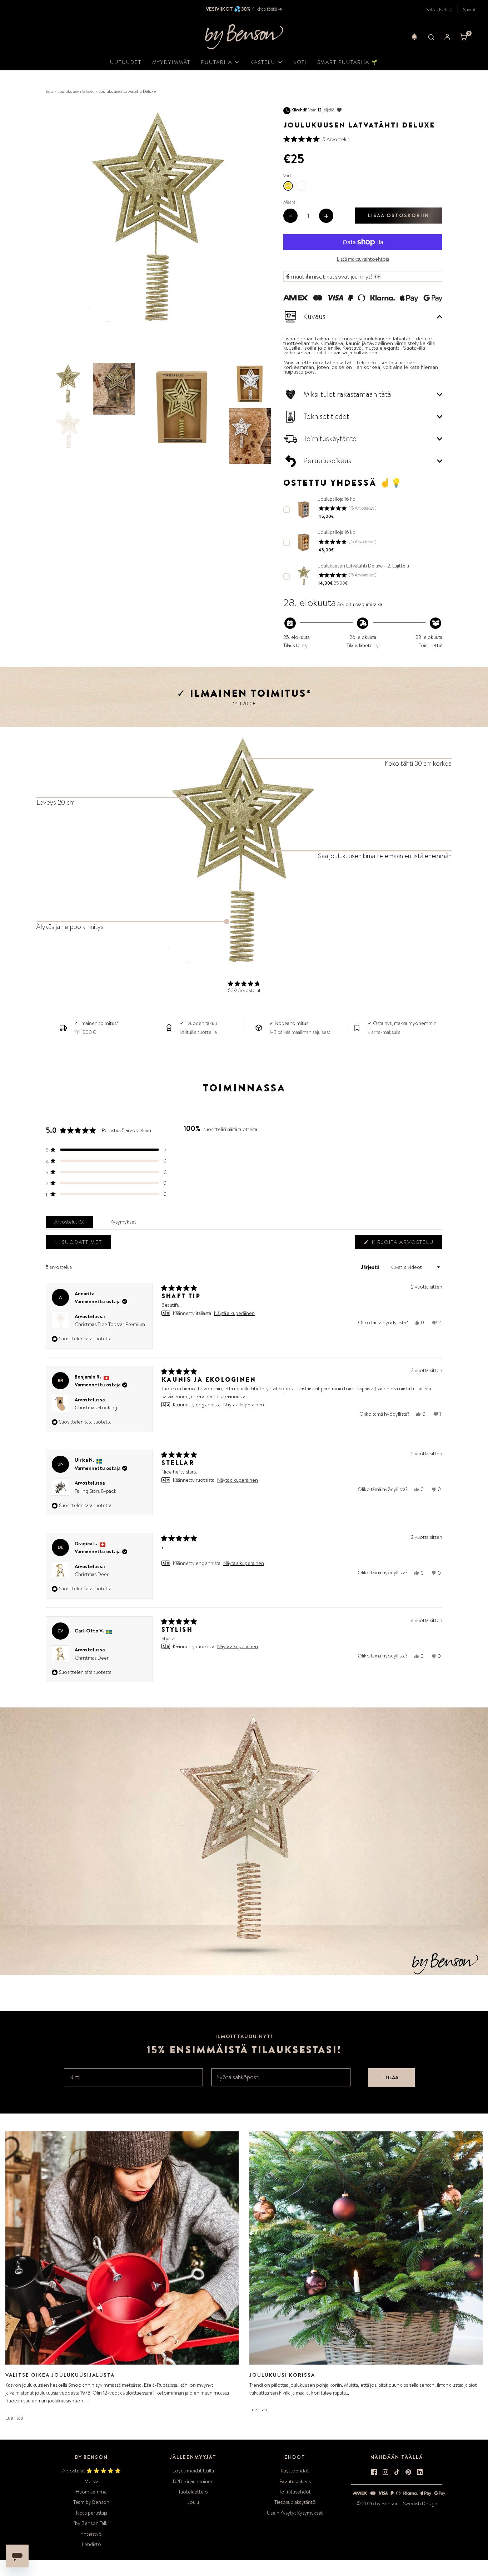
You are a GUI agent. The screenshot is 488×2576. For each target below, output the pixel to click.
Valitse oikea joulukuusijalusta (60, 2375)
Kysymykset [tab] (125, 1223)
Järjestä (371, 1267)
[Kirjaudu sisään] (447, 37)
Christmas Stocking (96, 1407)
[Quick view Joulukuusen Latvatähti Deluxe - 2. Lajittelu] (304, 576)
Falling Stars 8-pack (96, 1491)
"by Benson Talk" (91, 2523)
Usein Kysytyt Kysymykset (295, 2513)
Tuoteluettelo (193, 2492)
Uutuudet (126, 62)
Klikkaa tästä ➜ (266, 9)
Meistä (91, 2481)
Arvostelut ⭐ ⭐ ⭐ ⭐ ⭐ (91, 2471)
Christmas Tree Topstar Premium (110, 1324)
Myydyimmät (171, 62)
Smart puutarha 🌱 (348, 62)
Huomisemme (91, 2492)
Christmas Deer (92, 1574)
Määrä (289, 202)
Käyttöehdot (295, 2471)
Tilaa (392, 2077)
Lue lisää (14, 2418)
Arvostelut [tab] (71, 1223)
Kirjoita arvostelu (404, 1244)
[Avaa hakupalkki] (431, 37)
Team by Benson (91, 2502)
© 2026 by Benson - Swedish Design (397, 2504)
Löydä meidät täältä (193, 2471)
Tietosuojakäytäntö (295, 2502)
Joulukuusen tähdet (76, 91)
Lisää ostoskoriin (399, 215)
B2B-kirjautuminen (193, 2481)
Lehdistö (91, 2544)
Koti (300, 62)
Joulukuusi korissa (282, 2375)
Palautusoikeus (295, 2481)
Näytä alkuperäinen (234, 1313)
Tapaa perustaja (91, 2513)
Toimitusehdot (295, 2492)
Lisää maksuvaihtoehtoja (363, 259)
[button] (414, 37)
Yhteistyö (91, 2534)
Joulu (193, 2502)
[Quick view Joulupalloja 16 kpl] (304, 509)
